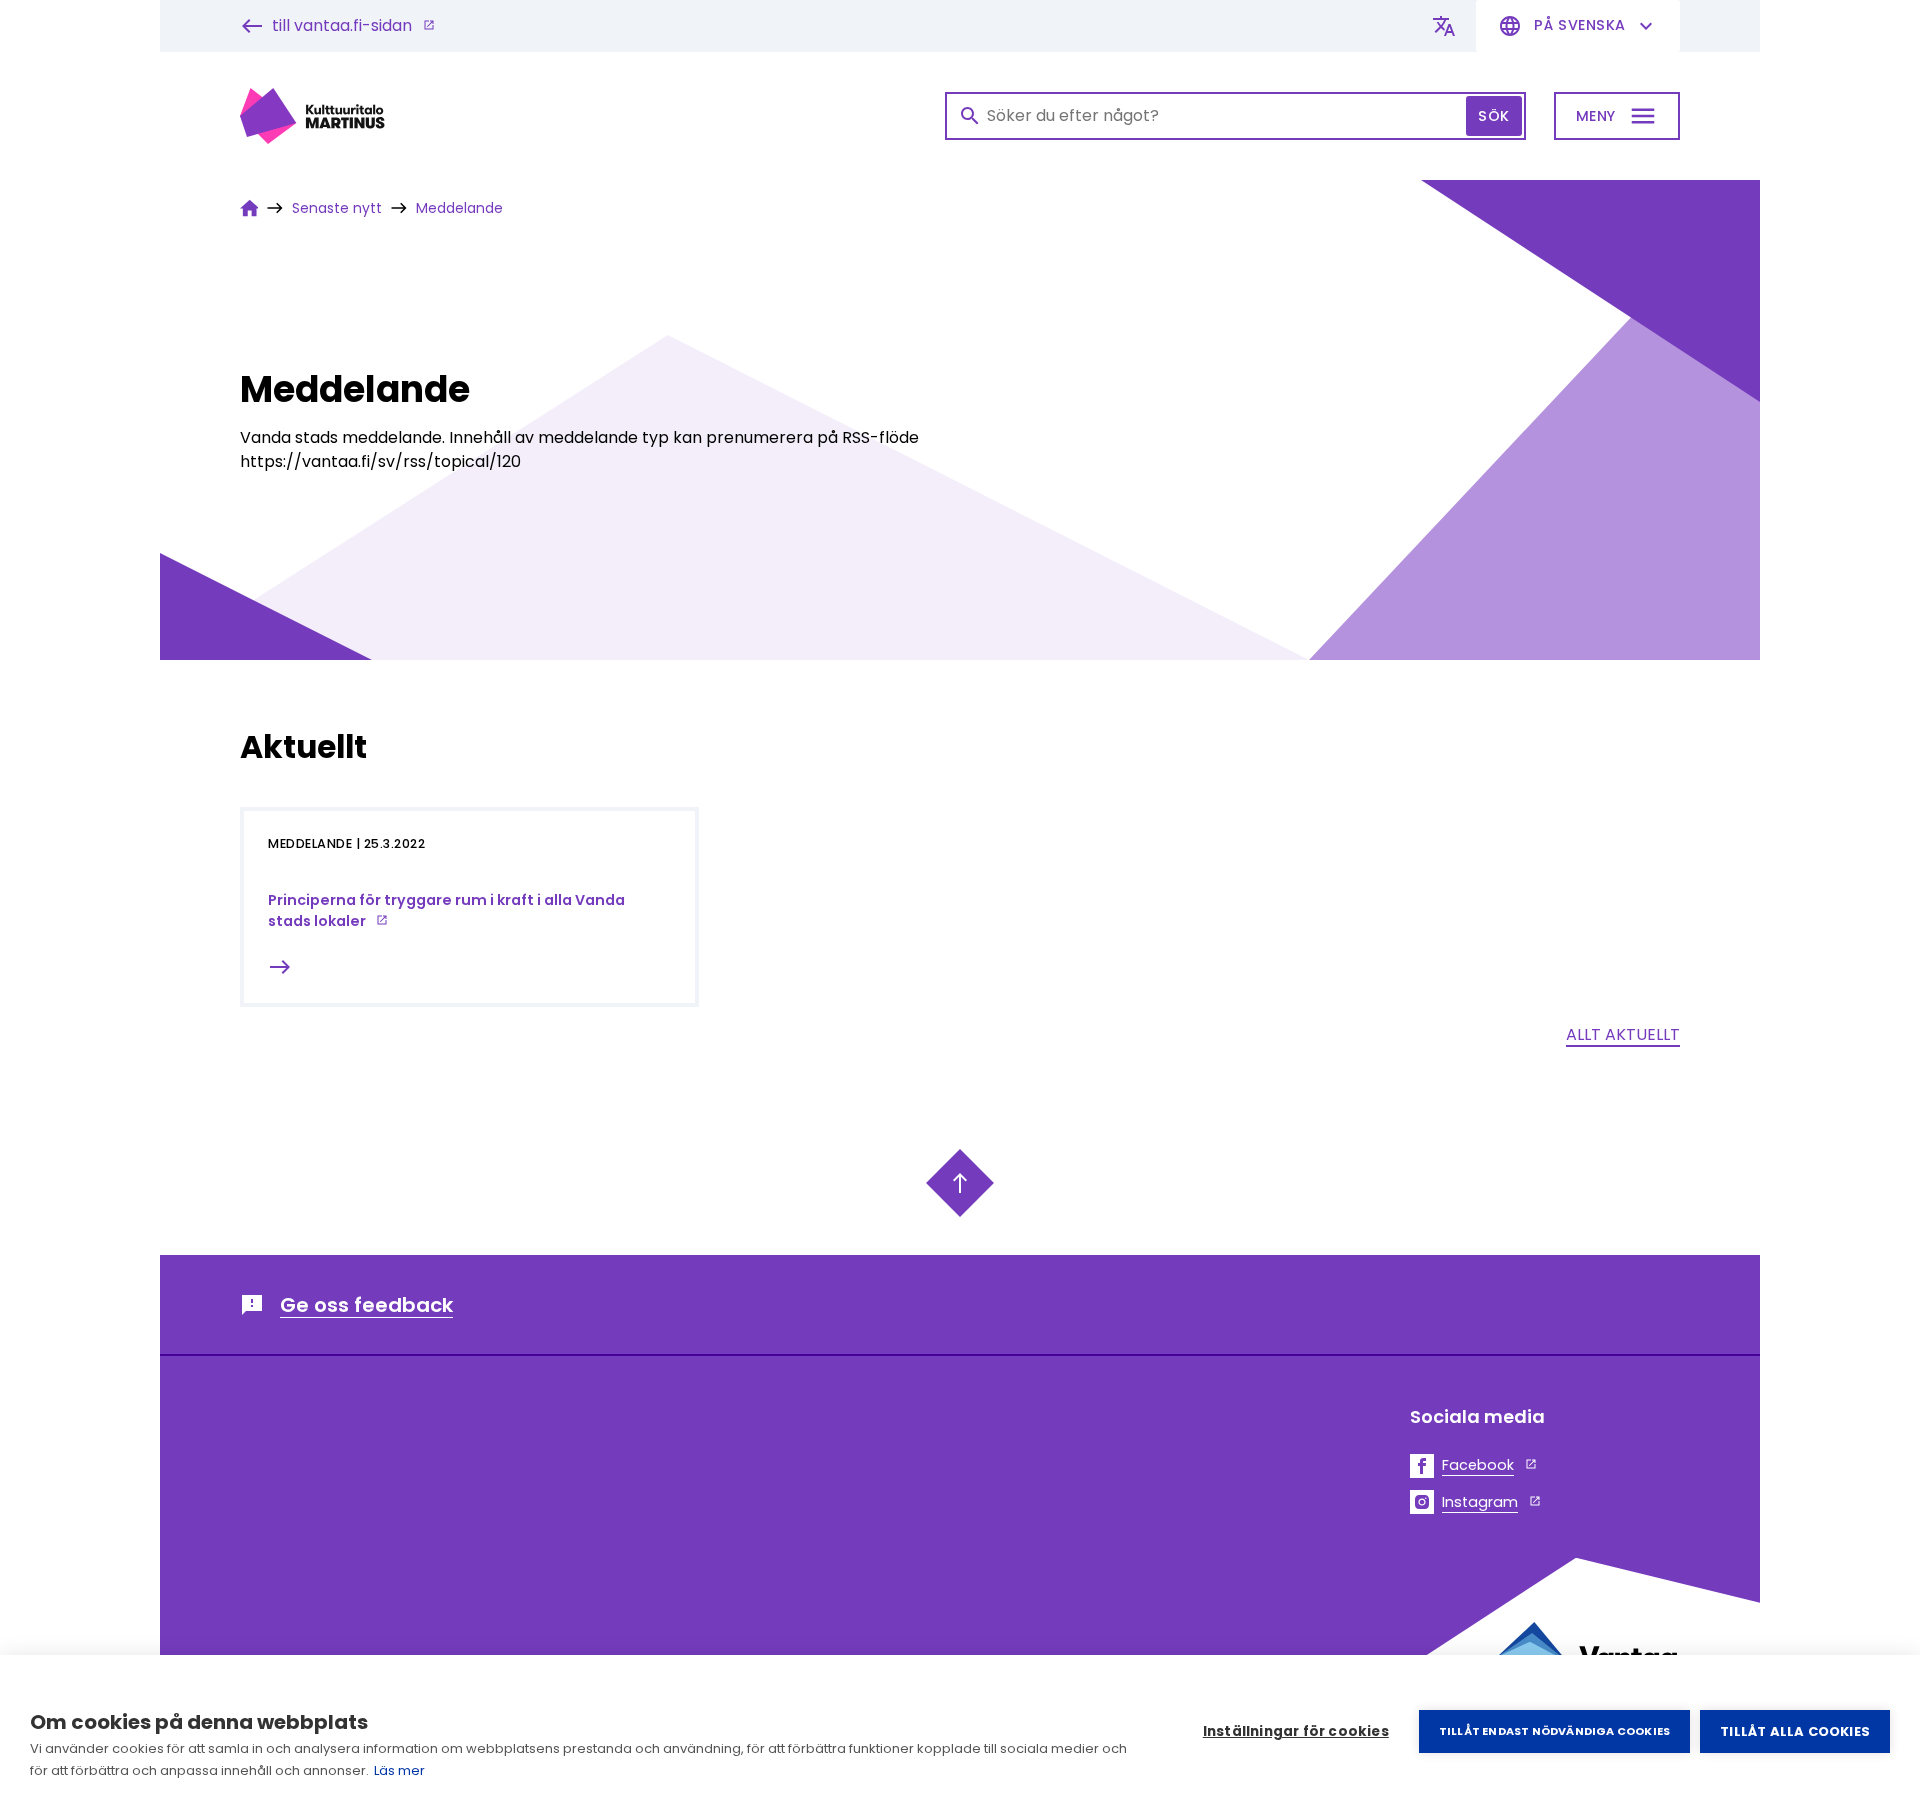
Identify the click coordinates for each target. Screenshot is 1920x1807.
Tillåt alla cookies (1795, 1731)
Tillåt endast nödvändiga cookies (1554, 1731)
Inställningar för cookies (1296, 1731)
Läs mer (399, 1770)
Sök (1494, 116)
